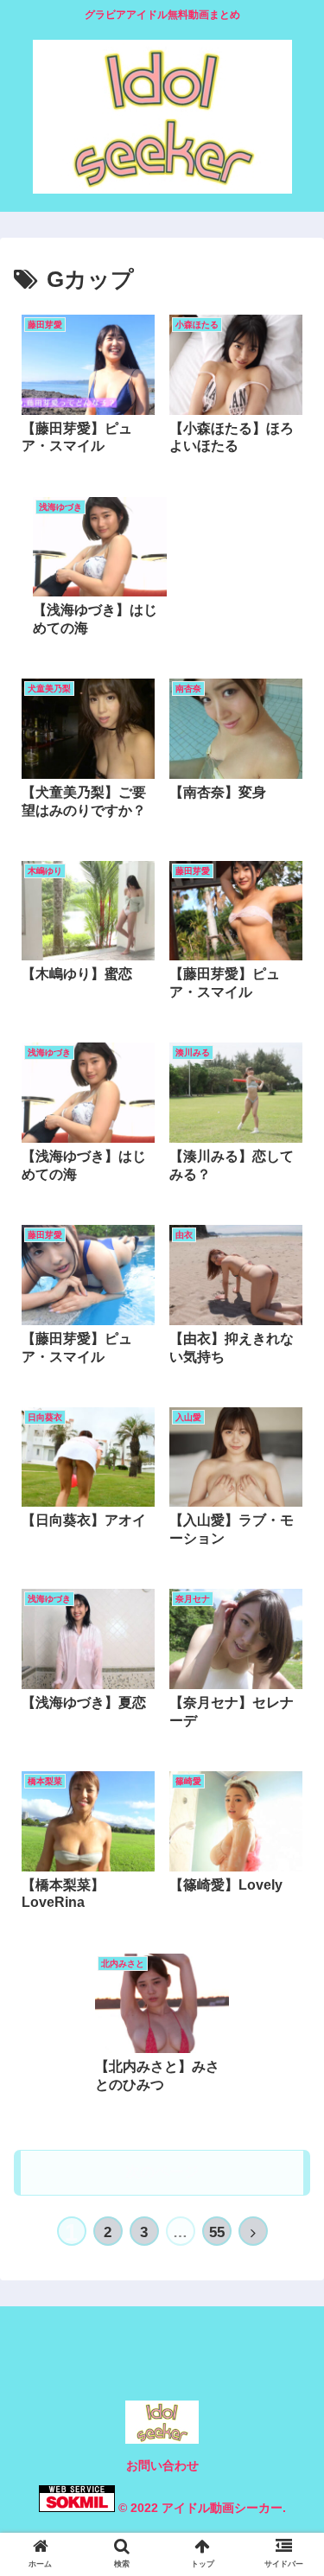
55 (217, 2232)
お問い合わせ (162, 2465)
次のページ (162, 2172)
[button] (290, 1835)
